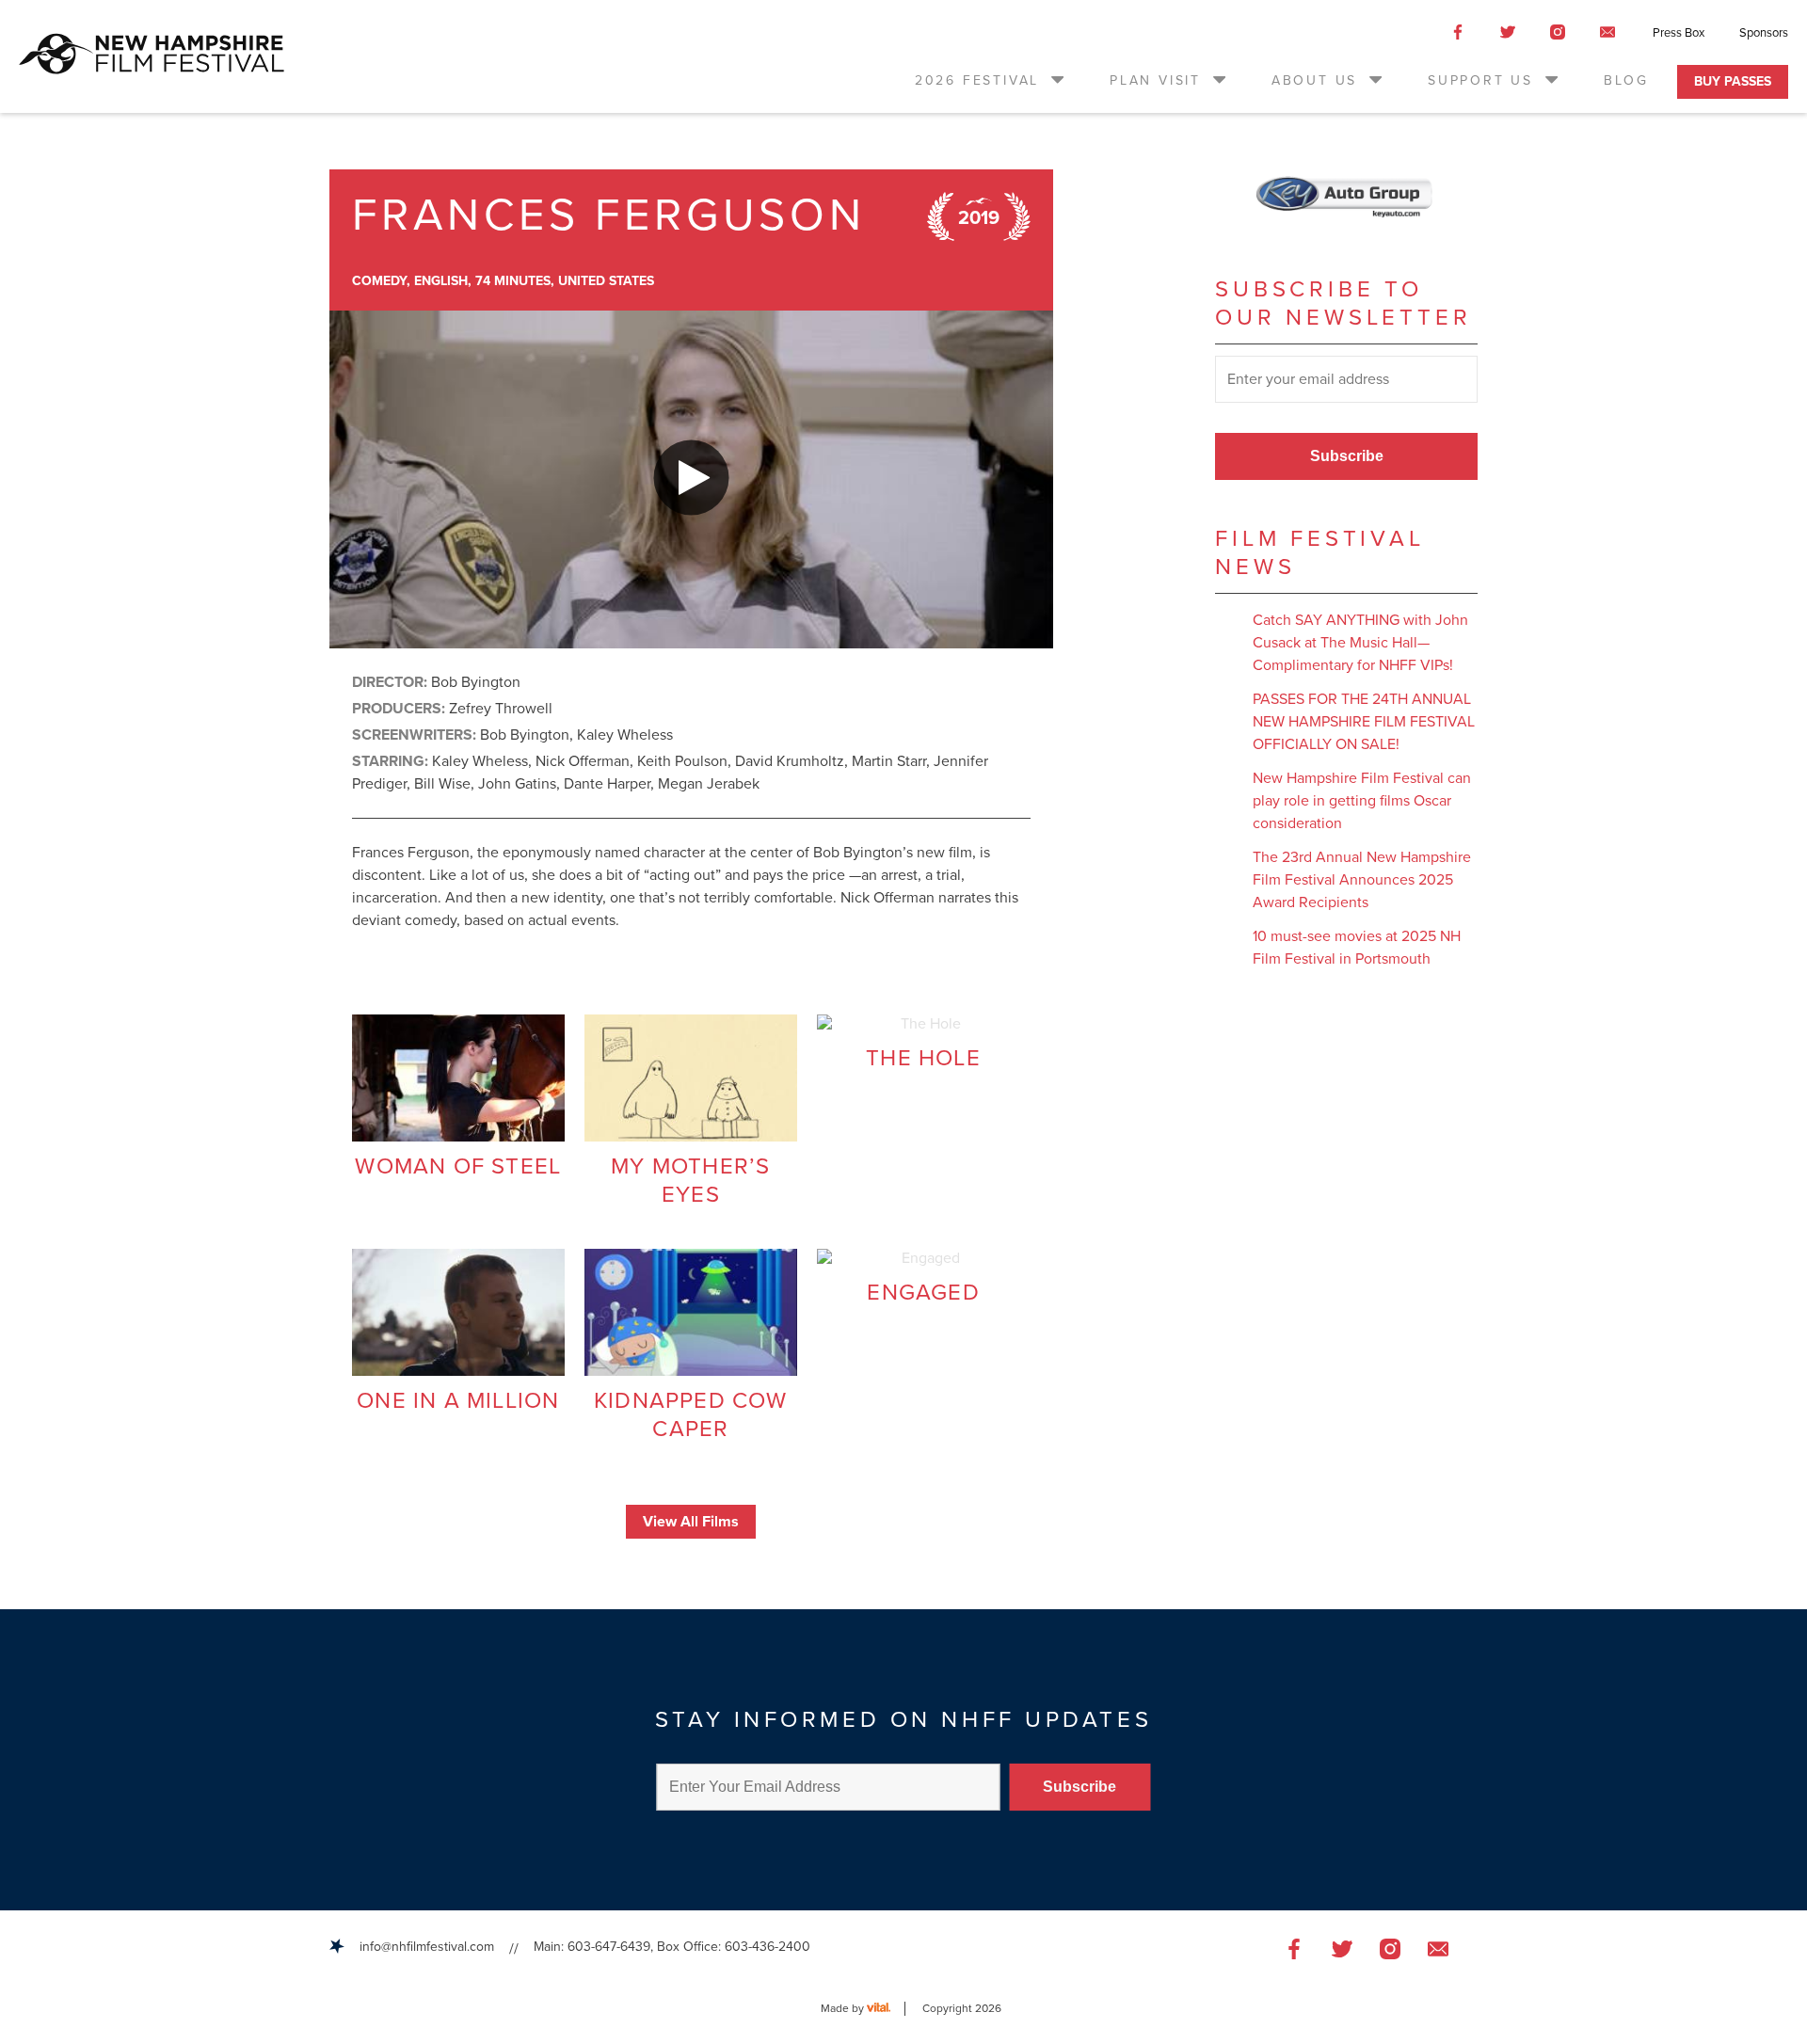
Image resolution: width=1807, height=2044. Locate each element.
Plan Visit (1155, 80)
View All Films (691, 1522)
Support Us (1480, 80)
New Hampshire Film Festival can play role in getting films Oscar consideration (1362, 801)
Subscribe (1347, 456)
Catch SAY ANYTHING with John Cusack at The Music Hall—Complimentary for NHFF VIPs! (1360, 643)
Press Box (1679, 33)
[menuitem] (991, 80)
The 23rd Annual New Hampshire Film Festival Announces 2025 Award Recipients (1362, 880)
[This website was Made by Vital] (886, 2009)
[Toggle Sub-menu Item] (1056, 79)
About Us (1314, 80)
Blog (1626, 80)
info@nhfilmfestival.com (427, 1947)
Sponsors (1764, 33)
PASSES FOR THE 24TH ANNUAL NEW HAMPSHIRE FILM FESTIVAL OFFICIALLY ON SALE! (1364, 722)
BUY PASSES (1733, 81)
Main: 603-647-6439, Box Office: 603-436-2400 (672, 1947)
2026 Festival (977, 80)
